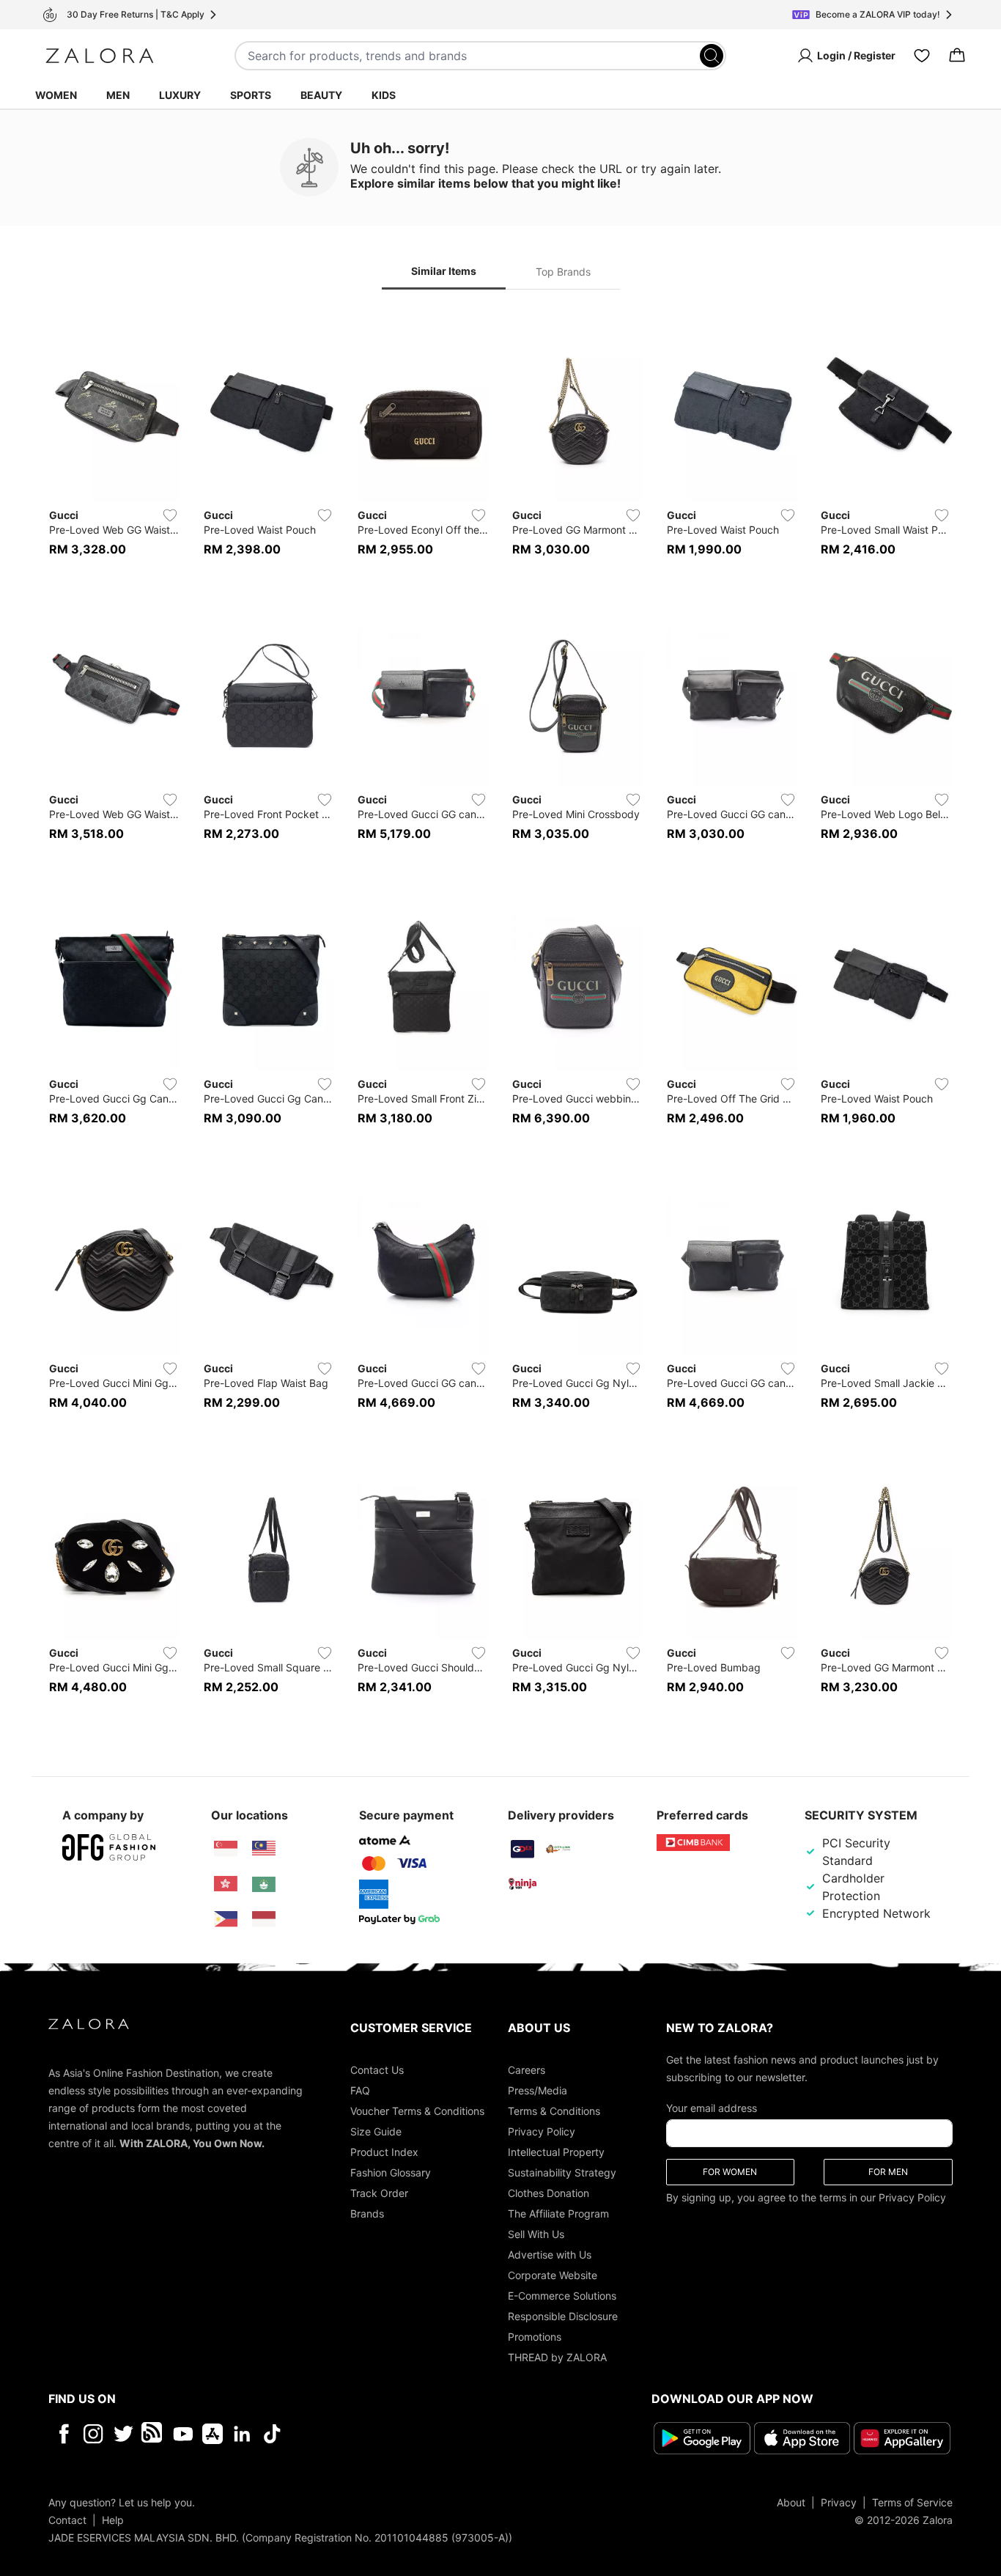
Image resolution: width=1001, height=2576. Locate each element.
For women (730, 2172)
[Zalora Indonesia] (264, 1919)
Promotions (535, 2337)
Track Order (379, 2193)
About (791, 2502)
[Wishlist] (922, 56)
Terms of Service (912, 2502)
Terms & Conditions (554, 2111)
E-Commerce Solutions (562, 2296)
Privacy (839, 2502)
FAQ (360, 2090)
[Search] (712, 56)
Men (118, 95)
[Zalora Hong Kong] (226, 1884)
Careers (527, 2070)
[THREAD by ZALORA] (153, 2434)
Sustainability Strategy (562, 2172)
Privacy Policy (542, 2131)
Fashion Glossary (391, 2172)
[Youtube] (183, 2434)
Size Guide (376, 2131)
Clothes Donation (548, 2193)
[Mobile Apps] (213, 2434)
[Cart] (957, 56)
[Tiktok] (367, 2434)
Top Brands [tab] (563, 272)
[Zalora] (100, 56)
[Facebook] (63, 2434)
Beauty (321, 95)
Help (113, 2520)
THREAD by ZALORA (557, 2357)
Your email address (712, 2108)
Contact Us (377, 2070)
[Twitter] (123, 2434)
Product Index (384, 2152)
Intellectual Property (556, 2152)
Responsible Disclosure (563, 2316)
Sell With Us (536, 2234)
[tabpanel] (500, 1012)
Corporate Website (553, 2275)
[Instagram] (93, 2434)
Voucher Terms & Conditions (417, 2111)
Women (56, 95)
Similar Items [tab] (444, 271)
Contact (67, 2520)
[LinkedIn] (242, 2434)
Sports (251, 95)
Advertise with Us (550, 2255)
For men (888, 2172)
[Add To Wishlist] (170, 515)
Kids (384, 95)
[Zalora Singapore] (226, 1849)
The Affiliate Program (558, 2213)
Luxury (180, 95)
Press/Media (538, 2090)
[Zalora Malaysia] (264, 1849)
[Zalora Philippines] (226, 1919)
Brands (367, 2213)
